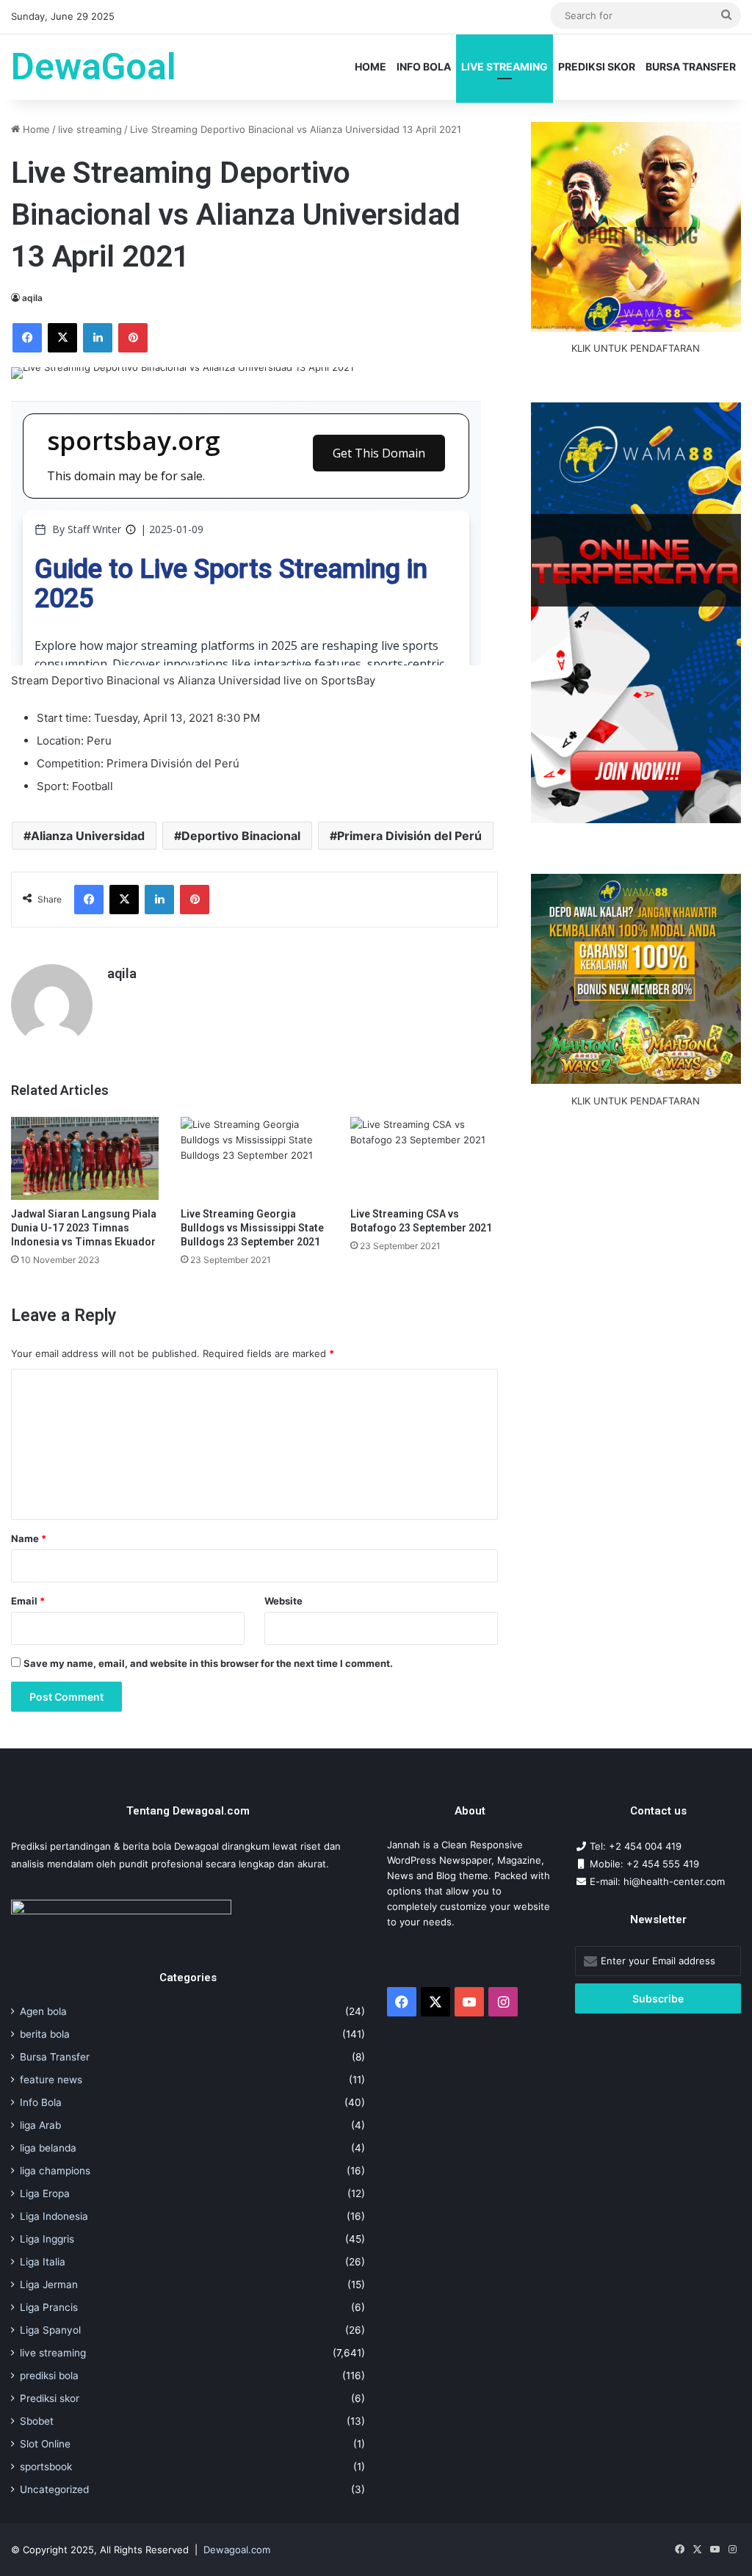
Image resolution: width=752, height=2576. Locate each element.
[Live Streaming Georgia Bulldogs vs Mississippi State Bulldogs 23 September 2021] (254, 1158)
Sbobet (37, 2421)
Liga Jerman (49, 2284)
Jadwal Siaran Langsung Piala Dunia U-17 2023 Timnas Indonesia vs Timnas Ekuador (84, 1228)
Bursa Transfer (691, 66)
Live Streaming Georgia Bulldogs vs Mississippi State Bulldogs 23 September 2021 (252, 1228)
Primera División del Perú (409, 836)
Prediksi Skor (597, 66)
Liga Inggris (47, 2239)
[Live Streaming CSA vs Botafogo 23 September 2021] (424, 1158)
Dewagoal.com (237, 2550)
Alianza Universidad (88, 836)
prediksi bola (49, 2376)
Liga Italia (43, 2262)
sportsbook (46, 2467)
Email (28, 1601)
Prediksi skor (50, 2398)
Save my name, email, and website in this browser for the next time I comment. (208, 1663)
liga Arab (40, 2125)
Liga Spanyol (50, 2330)
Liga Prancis (49, 2307)
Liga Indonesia (54, 2216)
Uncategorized (54, 2489)
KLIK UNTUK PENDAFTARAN (636, 348)
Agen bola (43, 2011)
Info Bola (424, 66)
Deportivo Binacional (241, 836)
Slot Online (45, 2444)
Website (283, 1601)
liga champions (55, 2171)
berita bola (45, 2034)
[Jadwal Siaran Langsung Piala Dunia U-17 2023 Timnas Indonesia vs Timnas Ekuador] (85, 1158)
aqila (32, 298)
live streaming (505, 66)
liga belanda (48, 2148)
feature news (51, 2080)
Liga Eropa (45, 2193)
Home (370, 66)
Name (29, 1538)
